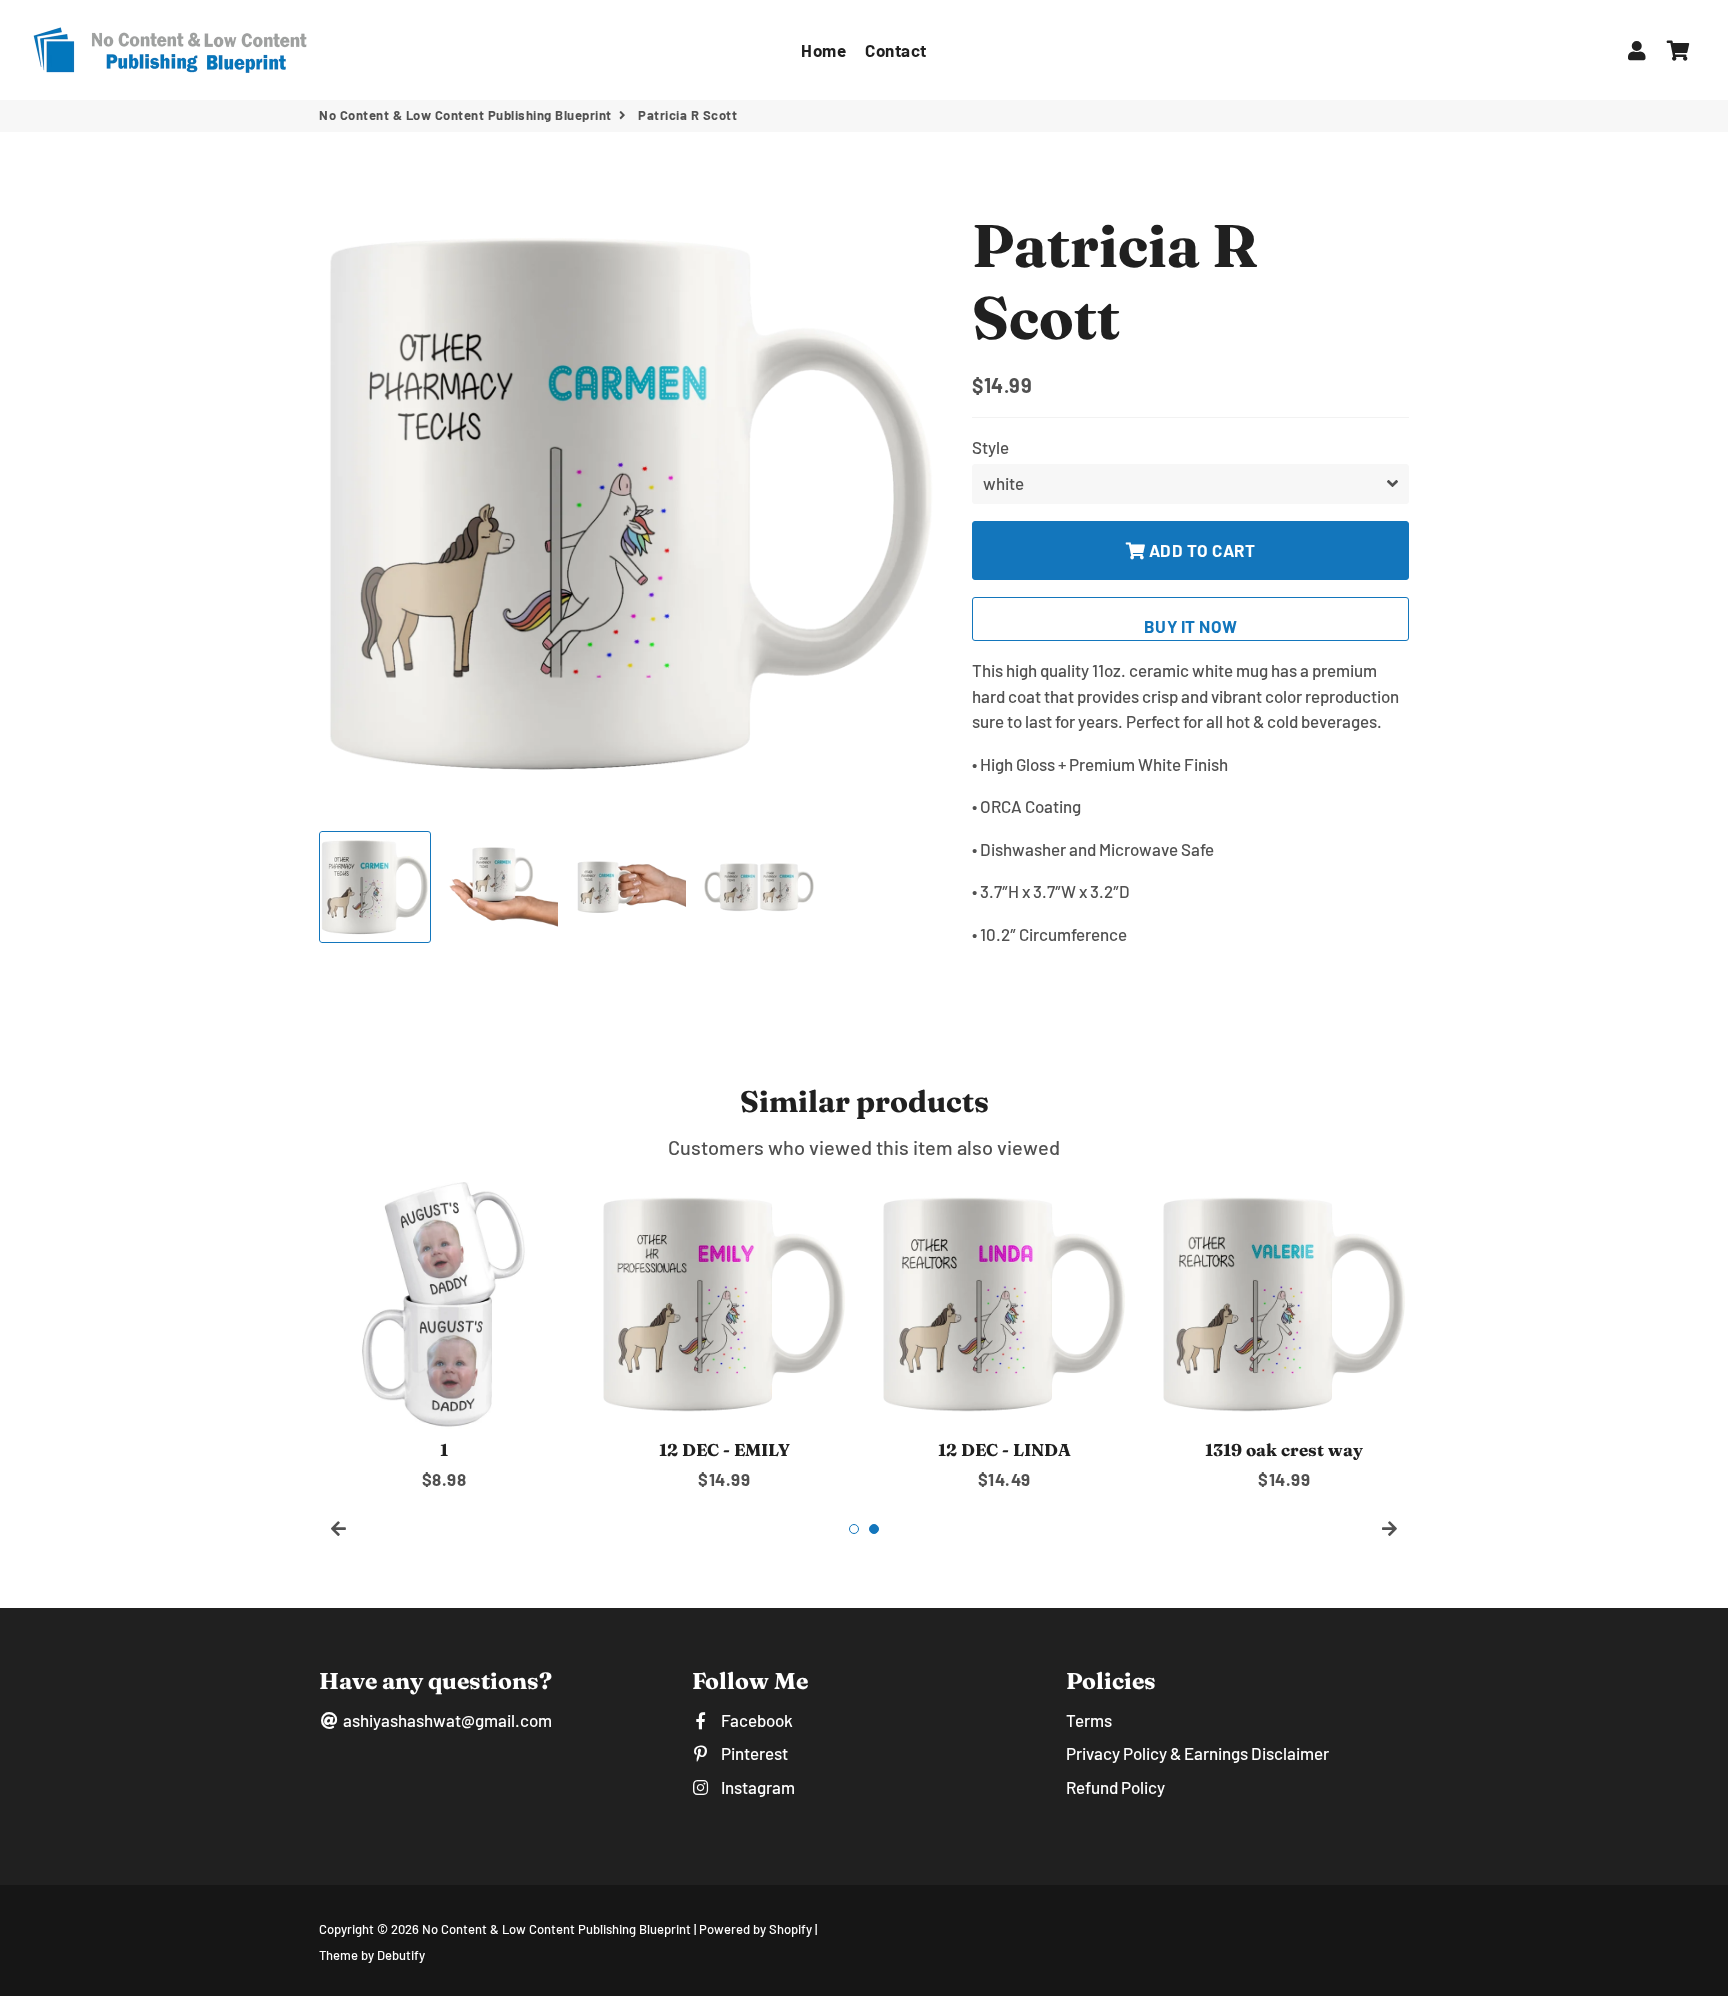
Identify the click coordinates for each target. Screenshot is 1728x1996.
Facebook (755, 1720)
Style (990, 447)
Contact (896, 50)
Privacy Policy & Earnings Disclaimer (1197, 1753)
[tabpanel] (444, 1335)
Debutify (401, 1955)
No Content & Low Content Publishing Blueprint (465, 115)
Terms (1089, 1720)
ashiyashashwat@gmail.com (446, 1720)
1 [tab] (854, 1529)
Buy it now (1191, 626)
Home (823, 50)
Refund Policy (1115, 1787)
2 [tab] (874, 1529)
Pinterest (752, 1753)
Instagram (756, 1787)
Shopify (790, 1929)
